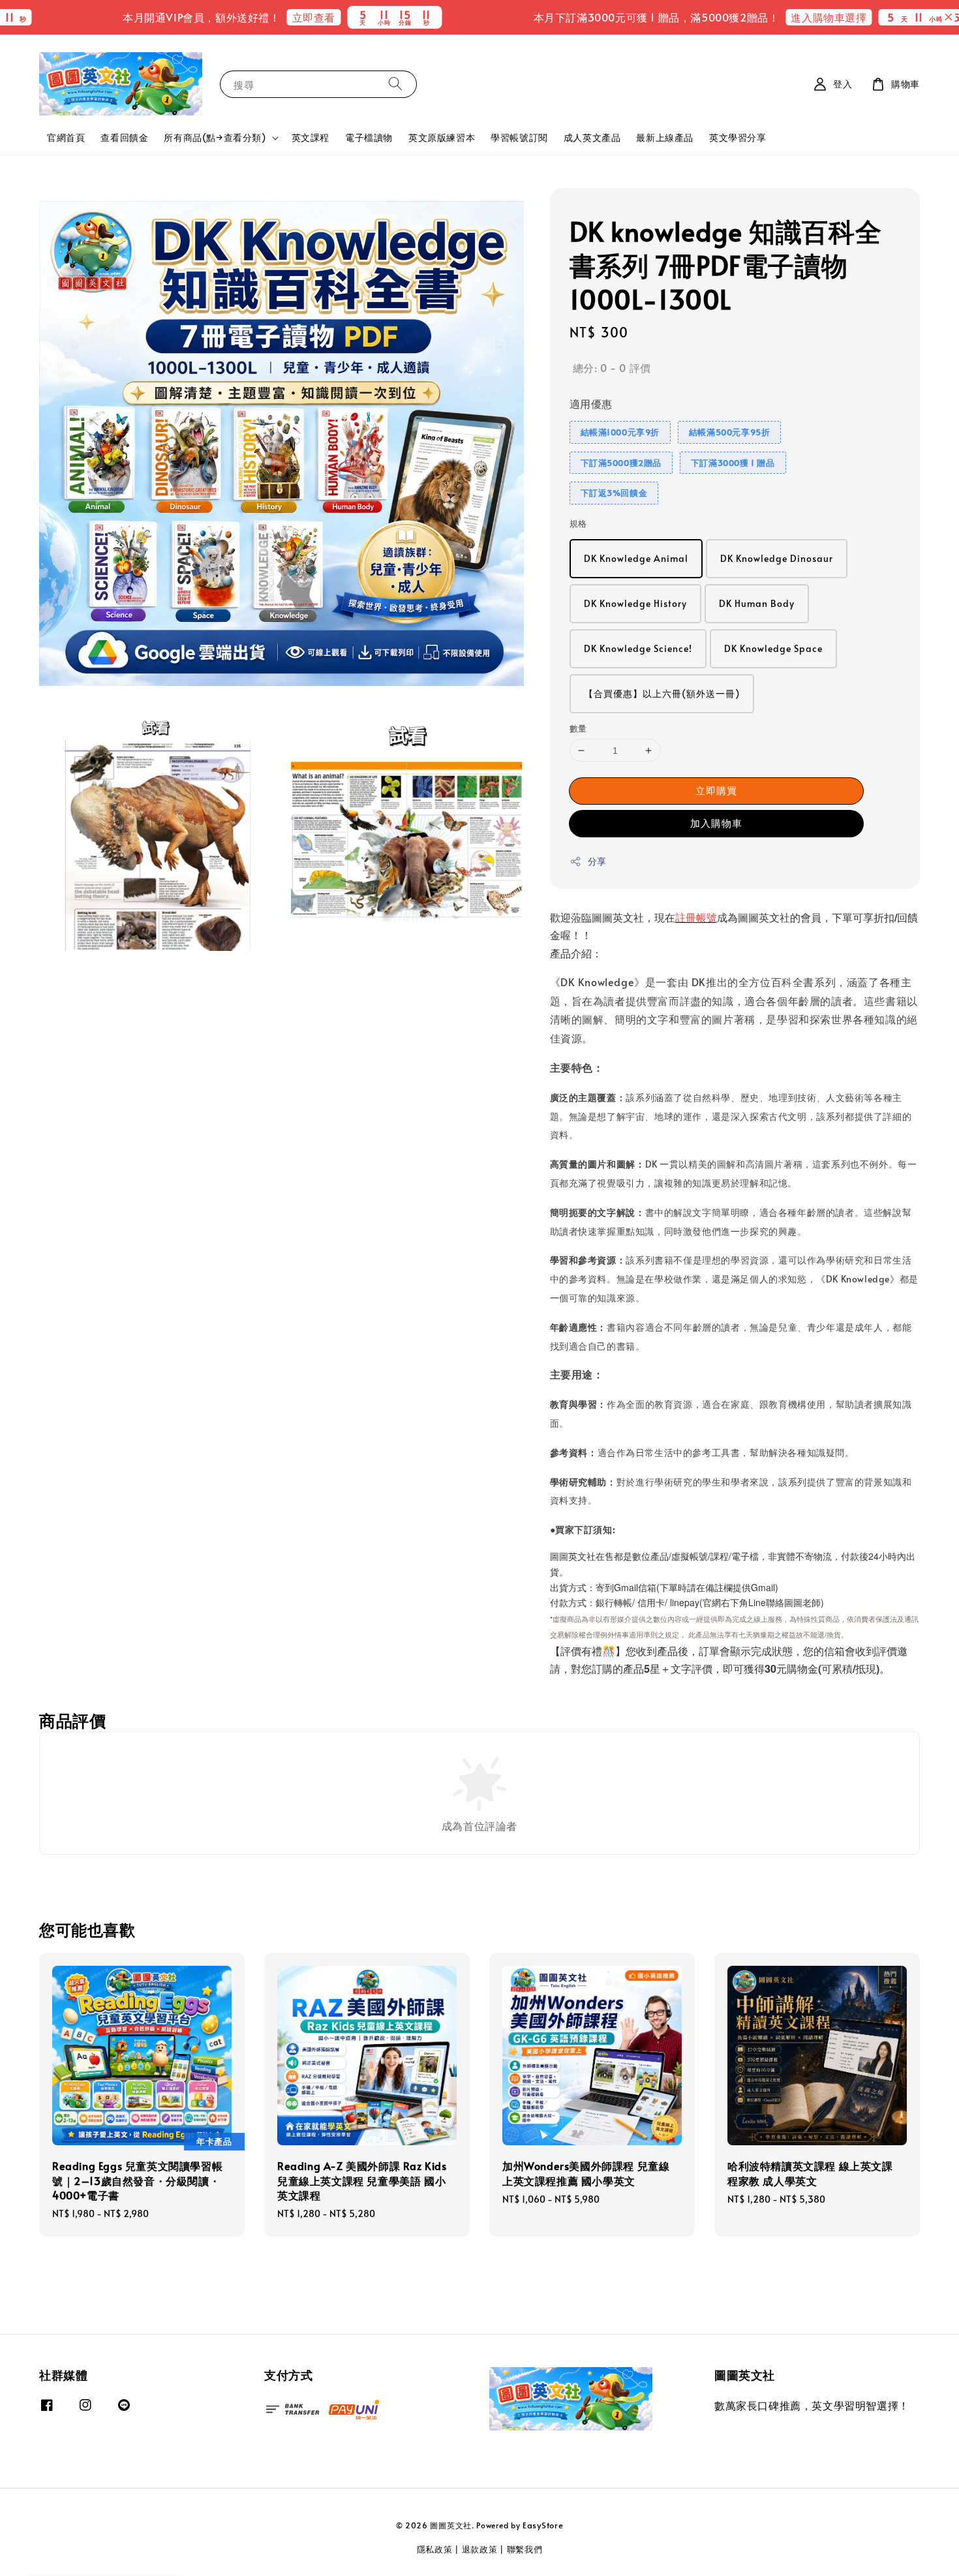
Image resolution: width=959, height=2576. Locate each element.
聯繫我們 (525, 2549)
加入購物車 (716, 823)
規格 (578, 523)
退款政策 (480, 2549)
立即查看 (222, 17)
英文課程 (311, 137)
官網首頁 (66, 137)
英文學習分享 (738, 137)
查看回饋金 (124, 137)
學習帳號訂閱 (519, 137)
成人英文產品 (592, 137)
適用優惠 (591, 403)
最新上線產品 (665, 137)
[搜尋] (395, 84)
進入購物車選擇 (738, 17)
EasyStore (543, 2525)
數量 (578, 728)
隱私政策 (435, 2549)
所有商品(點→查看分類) (215, 138)
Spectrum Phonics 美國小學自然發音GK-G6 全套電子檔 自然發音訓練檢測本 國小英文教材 (870, 31)
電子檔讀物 (369, 137)
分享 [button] (597, 861)
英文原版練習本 (442, 137)
